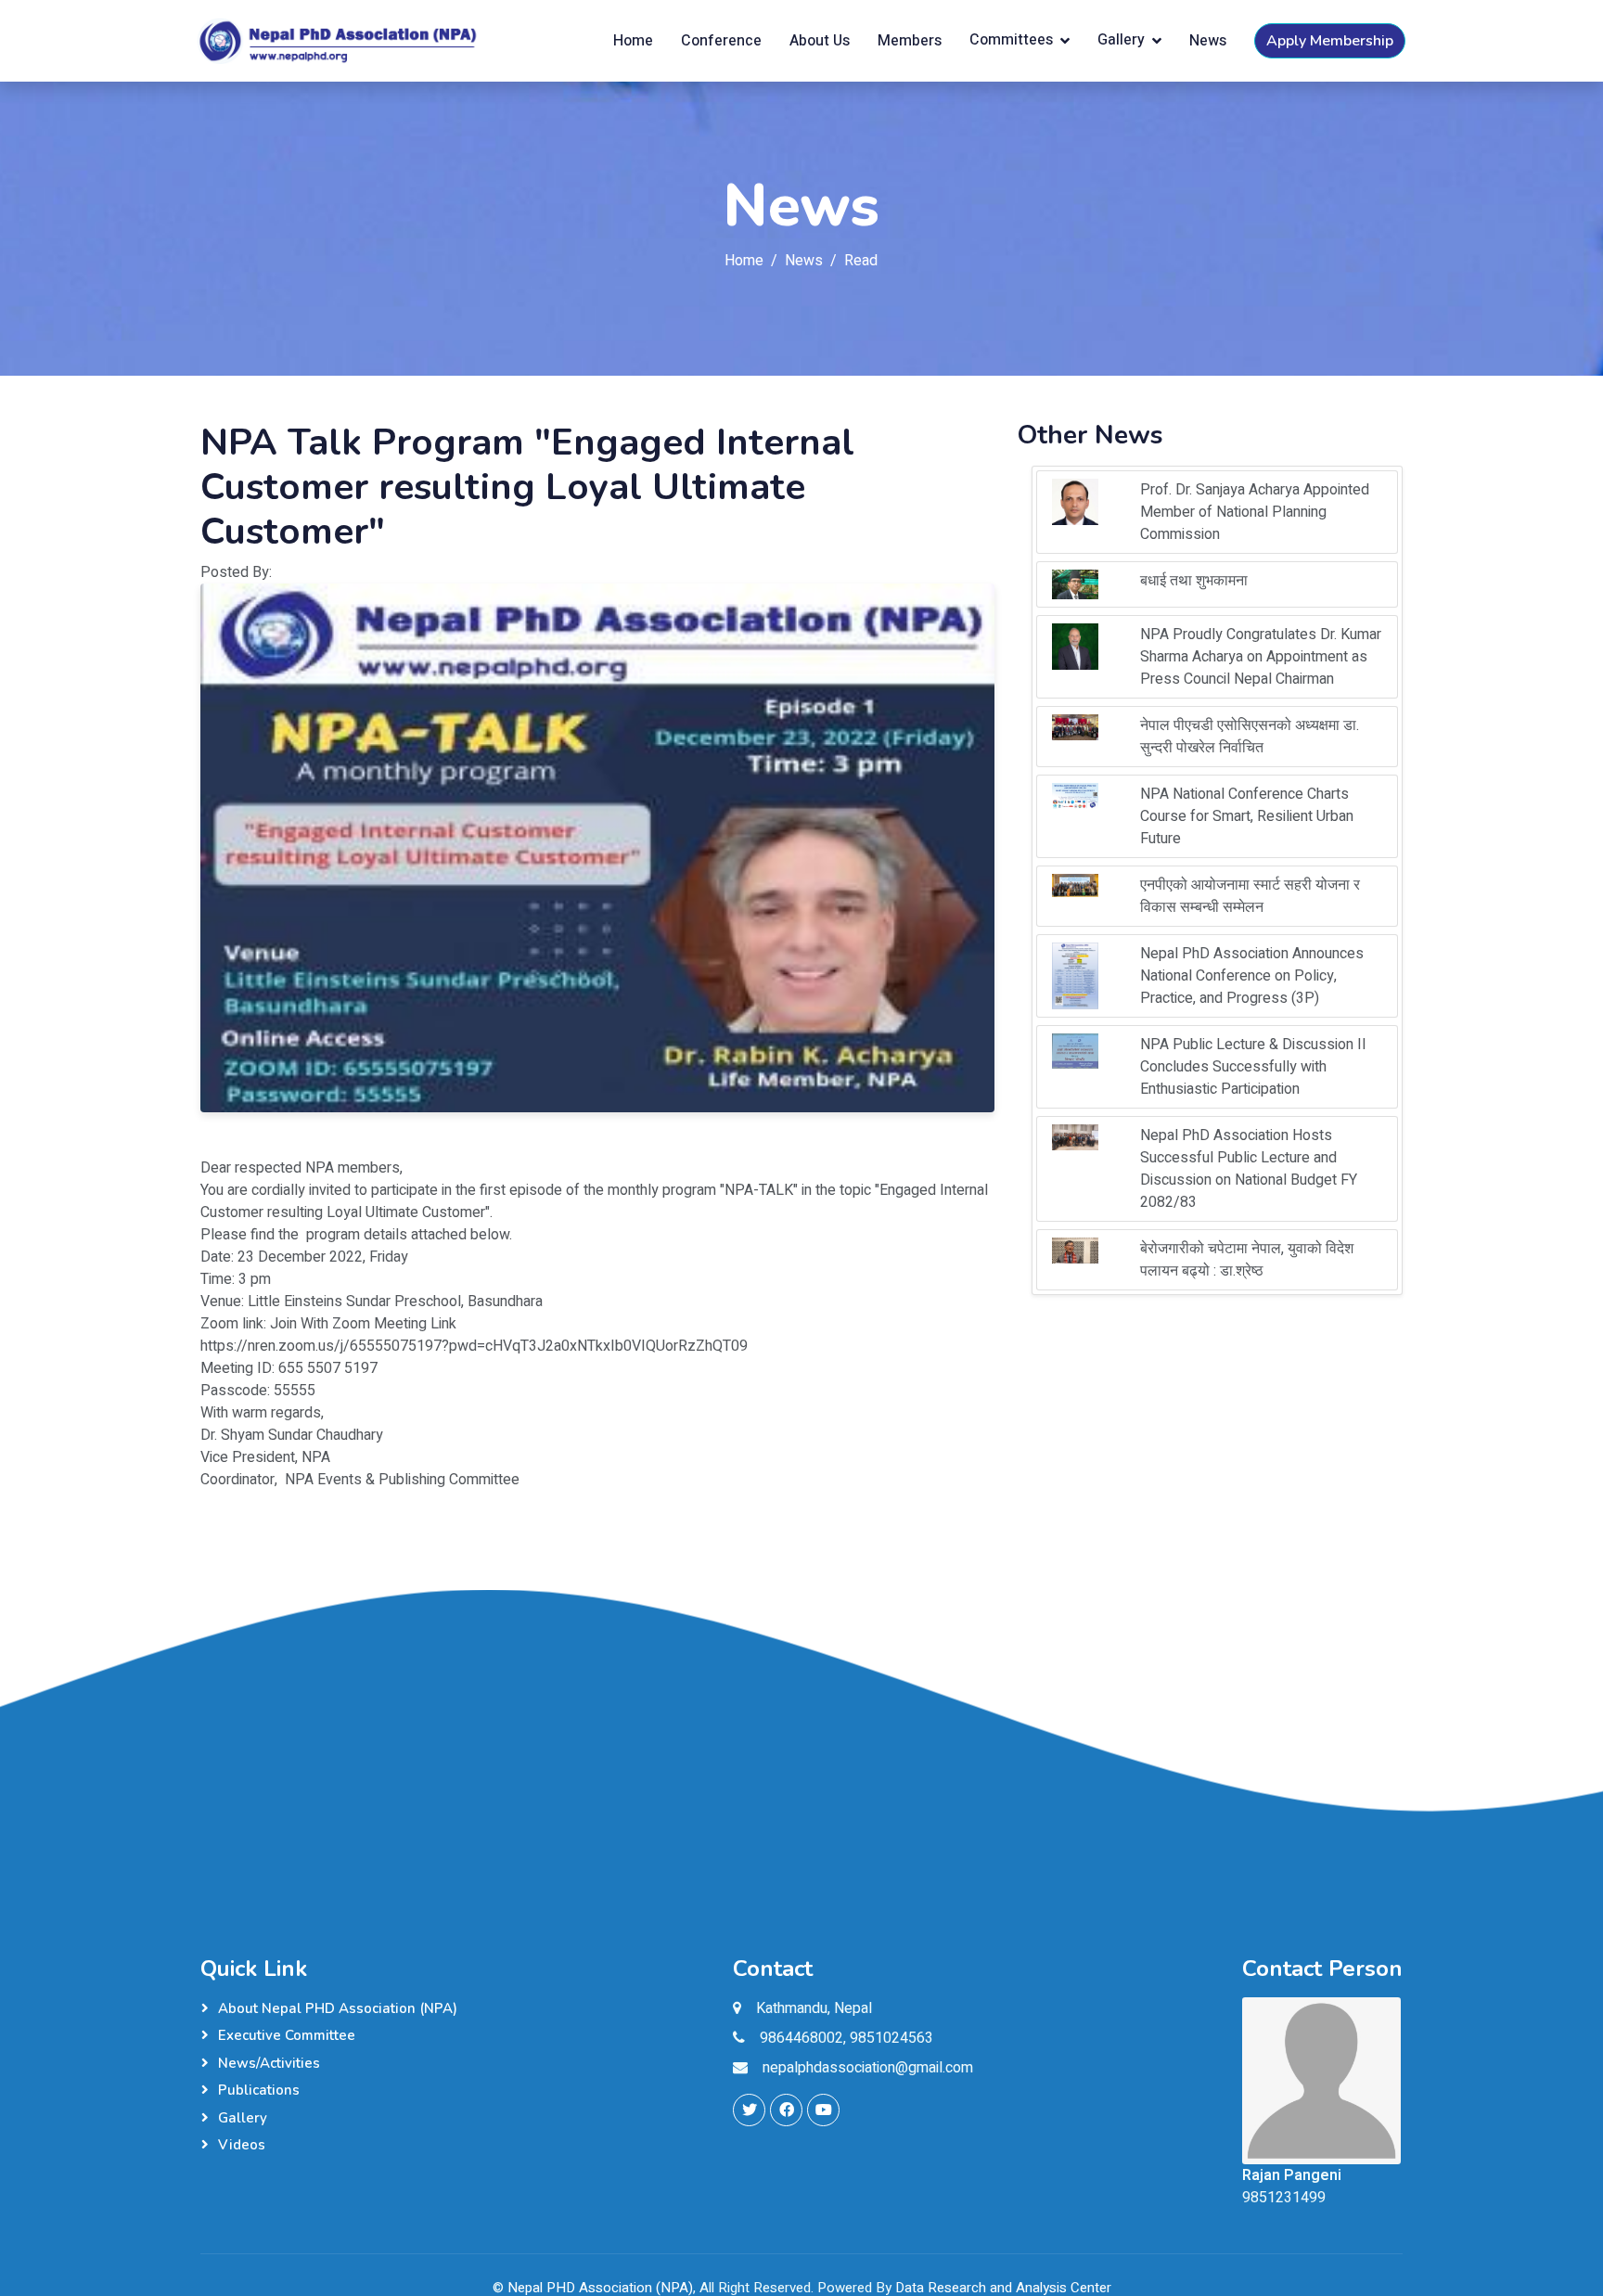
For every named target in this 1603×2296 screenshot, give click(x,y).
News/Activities (269, 2063)
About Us (820, 41)
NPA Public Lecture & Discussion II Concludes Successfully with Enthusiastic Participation (1253, 1067)
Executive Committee (287, 2035)
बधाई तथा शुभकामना (1194, 581)
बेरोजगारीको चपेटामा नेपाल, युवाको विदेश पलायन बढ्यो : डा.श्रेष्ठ (1247, 1260)
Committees (1011, 41)
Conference (721, 41)
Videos (242, 2145)
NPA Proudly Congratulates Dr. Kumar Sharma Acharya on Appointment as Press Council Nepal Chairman (1261, 657)
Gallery (1121, 41)
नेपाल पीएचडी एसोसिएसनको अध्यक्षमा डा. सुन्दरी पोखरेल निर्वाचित (1250, 737)
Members (910, 41)
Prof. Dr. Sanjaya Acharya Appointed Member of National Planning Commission (1255, 512)
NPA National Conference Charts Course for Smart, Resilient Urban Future (1247, 816)
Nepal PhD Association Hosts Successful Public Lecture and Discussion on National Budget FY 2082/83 (1249, 1169)
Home (633, 41)
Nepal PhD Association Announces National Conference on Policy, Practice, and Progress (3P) (1252, 976)
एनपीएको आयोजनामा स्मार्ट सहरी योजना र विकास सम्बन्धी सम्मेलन (1250, 896)
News (1208, 41)
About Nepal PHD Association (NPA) (338, 2008)
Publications (259, 2090)
